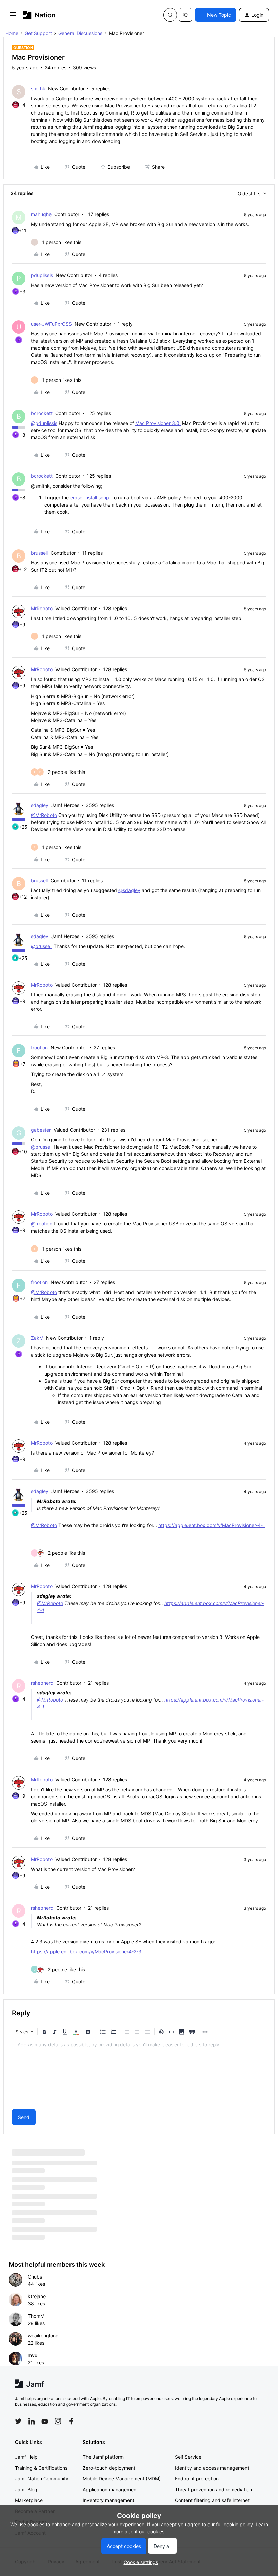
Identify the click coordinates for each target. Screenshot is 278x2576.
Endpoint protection (197, 2479)
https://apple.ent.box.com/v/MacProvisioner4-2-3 (86, 1951)
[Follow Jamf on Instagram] (58, 2421)
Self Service (188, 2457)
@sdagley (129, 890)
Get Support (38, 33)
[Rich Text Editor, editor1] (139, 2072)
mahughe (41, 214)
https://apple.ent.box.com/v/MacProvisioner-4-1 (212, 1525)
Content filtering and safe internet (212, 2500)
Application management (110, 2489)
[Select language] (185, 15)
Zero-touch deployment (109, 2468)
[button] (13, 16)
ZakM (37, 1338)
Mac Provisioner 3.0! (158, 423)
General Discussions (80, 33)
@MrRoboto (44, 815)
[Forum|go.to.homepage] (39, 15)
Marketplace (29, 2500)
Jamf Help (26, 2457)
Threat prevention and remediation (213, 2489)
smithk (38, 89)
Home (12, 33)
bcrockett (42, 413)
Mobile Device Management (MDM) (122, 2479)
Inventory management (108, 2500)
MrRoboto (42, 608)
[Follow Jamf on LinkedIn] (32, 2421)
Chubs (35, 2277)
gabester (41, 1130)
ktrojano (37, 2296)
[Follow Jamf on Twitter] (18, 2421)
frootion (39, 1047)
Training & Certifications (41, 2468)
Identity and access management (212, 2468)
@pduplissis (44, 423)
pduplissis (42, 275)
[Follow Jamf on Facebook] (71, 2421)
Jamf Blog (26, 2489)
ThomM (36, 2316)
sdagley (40, 805)
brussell (39, 553)
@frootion (42, 1224)
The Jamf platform (103, 2457)
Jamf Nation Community (42, 2479)
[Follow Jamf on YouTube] (45, 2421)
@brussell (42, 946)
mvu (33, 2355)
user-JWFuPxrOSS (51, 324)
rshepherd (42, 1683)
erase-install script (91, 498)
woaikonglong (43, 2336)
